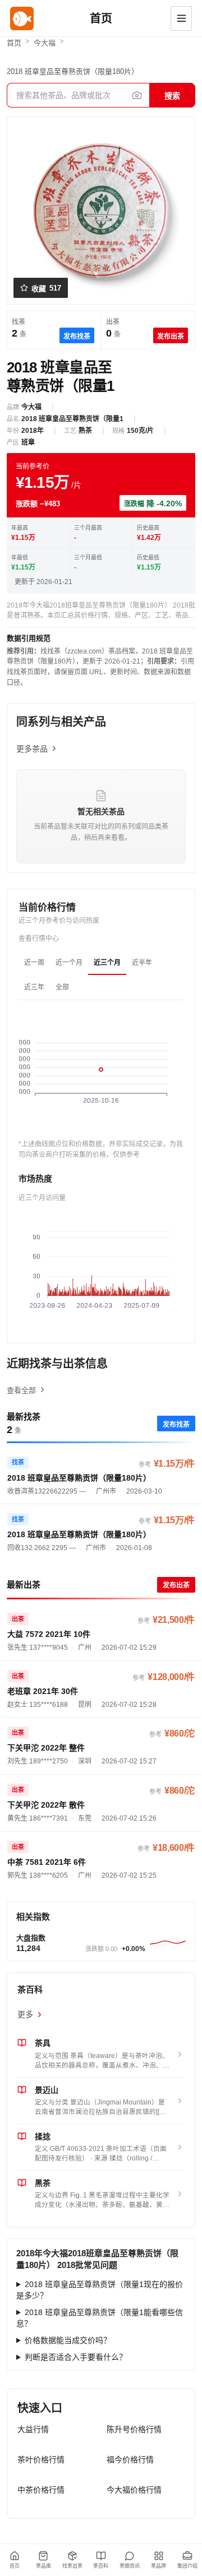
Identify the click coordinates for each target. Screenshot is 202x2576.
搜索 (172, 96)
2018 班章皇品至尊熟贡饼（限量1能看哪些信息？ (100, 2318)
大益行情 (33, 2429)
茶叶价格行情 (41, 2460)
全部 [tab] (62, 987)
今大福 (45, 43)
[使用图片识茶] (137, 95)
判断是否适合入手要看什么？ (76, 2357)
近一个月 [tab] (69, 963)
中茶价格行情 (41, 2490)
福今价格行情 (130, 2460)
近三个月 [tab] (107, 963)
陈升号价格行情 (134, 2429)
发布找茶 (77, 337)
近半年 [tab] (142, 963)
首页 (14, 43)
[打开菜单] (181, 18)
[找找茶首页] (22, 18)
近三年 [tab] (34, 987)
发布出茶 (171, 337)
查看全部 (21, 1390)
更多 (25, 2014)
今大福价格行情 (134, 2490)
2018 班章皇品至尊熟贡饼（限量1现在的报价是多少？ (100, 2290)
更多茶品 (32, 749)
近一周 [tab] (34, 963)
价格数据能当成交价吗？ (68, 2340)
